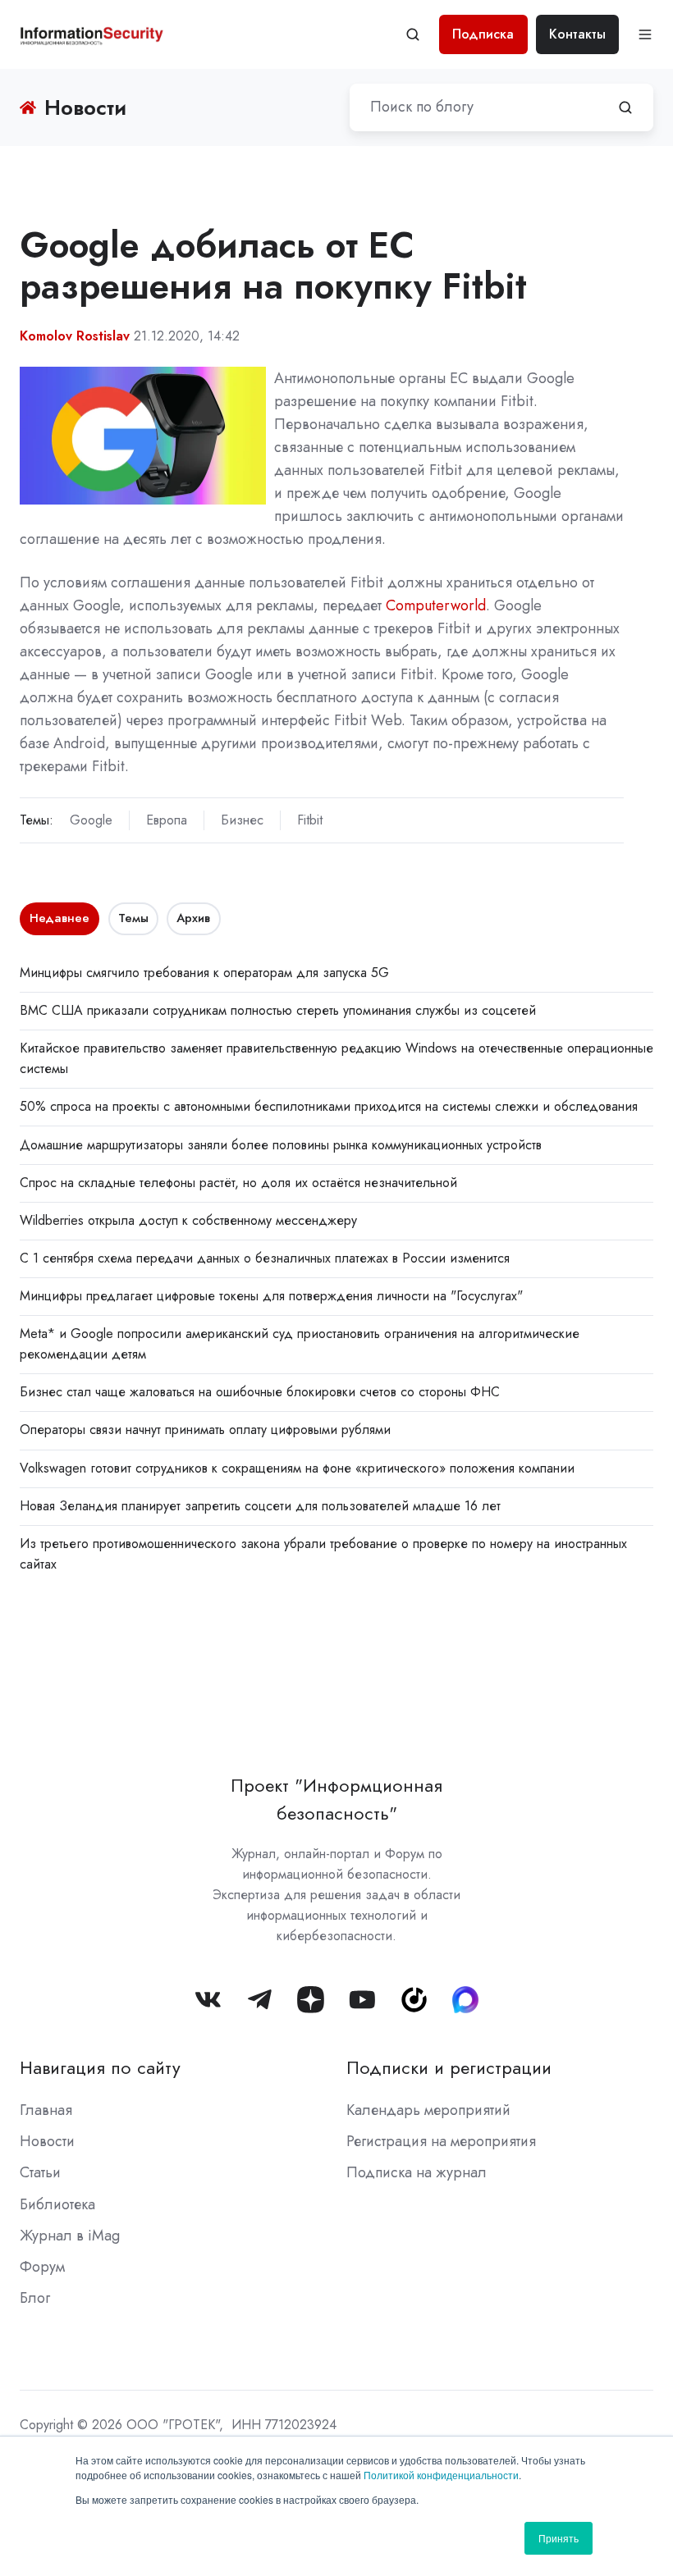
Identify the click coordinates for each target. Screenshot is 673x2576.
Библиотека (57, 2204)
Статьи (40, 2172)
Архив (193, 918)
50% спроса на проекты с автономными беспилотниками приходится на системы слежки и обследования (329, 1106)
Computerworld (436, 605)
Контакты (577, 34)
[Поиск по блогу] (625, 107)
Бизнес (242, 820)
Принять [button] (559, 2538)
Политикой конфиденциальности (441, 2475)
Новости (47, 2141)
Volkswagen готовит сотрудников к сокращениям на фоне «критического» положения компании (297, 1468)
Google (91, 820)
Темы (133, 918)
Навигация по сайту (100, 2068)
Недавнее (60, 918)
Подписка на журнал (417, 2172)
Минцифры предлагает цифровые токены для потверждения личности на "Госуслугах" (271, 1296)
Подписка (483, 34)
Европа (167, 820)
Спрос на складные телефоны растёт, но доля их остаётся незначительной (238, 1183)
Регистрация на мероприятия (441, 2141)
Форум (42, 2267)
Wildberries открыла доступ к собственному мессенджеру (188, 1220)
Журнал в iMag (70, 2236)
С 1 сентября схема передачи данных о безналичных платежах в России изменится (265, 1258)
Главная (46, 2110)
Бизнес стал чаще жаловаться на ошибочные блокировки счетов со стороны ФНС (260, 1392)
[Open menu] (645, 34)
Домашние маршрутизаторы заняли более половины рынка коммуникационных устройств (281, 1145)
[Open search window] (413, 34)
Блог (35, 2298)
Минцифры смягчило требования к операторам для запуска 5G (204, 973)
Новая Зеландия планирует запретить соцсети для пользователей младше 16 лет (260, 1506)
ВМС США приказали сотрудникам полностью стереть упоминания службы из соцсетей (278, 1010)
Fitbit (310, 820)
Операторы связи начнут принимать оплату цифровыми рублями (205, 1430)
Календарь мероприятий (428, 2110)
